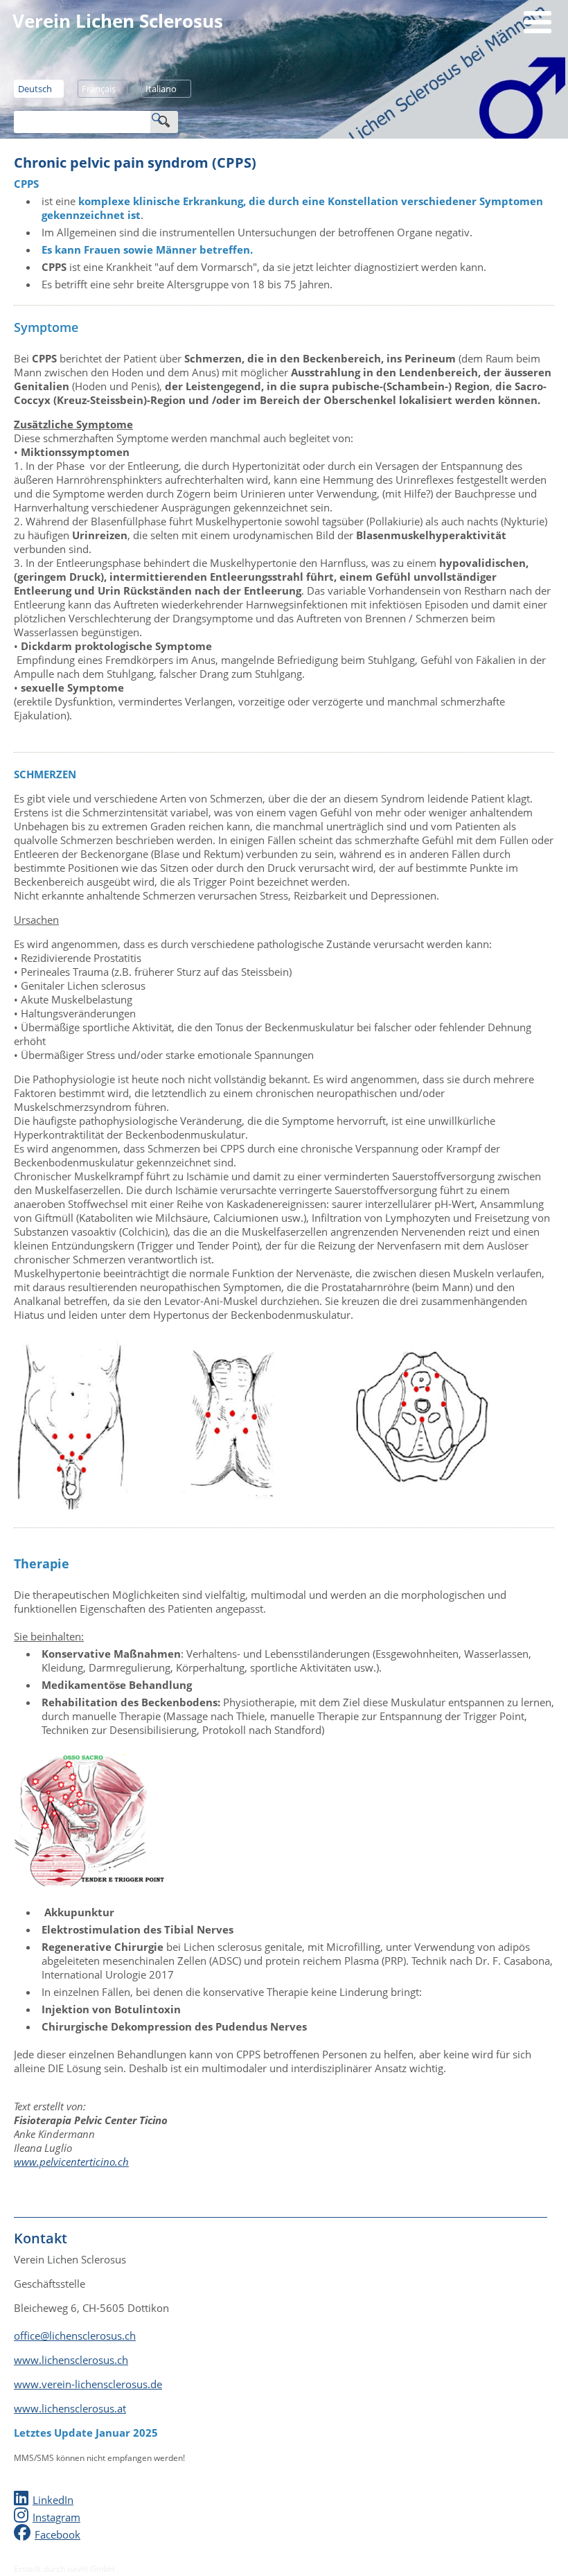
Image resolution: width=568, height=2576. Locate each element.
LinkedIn (53, 2500)
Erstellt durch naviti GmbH (64, 2569)
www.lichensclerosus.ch (71, 2360)
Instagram (56, 2517)
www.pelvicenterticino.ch (71, 2162)
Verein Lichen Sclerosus (118, 21)
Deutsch (35, 89)
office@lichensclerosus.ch (75, 2336)
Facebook (57, 2534)
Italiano (161, 89)
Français (99, 89)
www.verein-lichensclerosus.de (88, 2384)
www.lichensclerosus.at (70, 2408)
